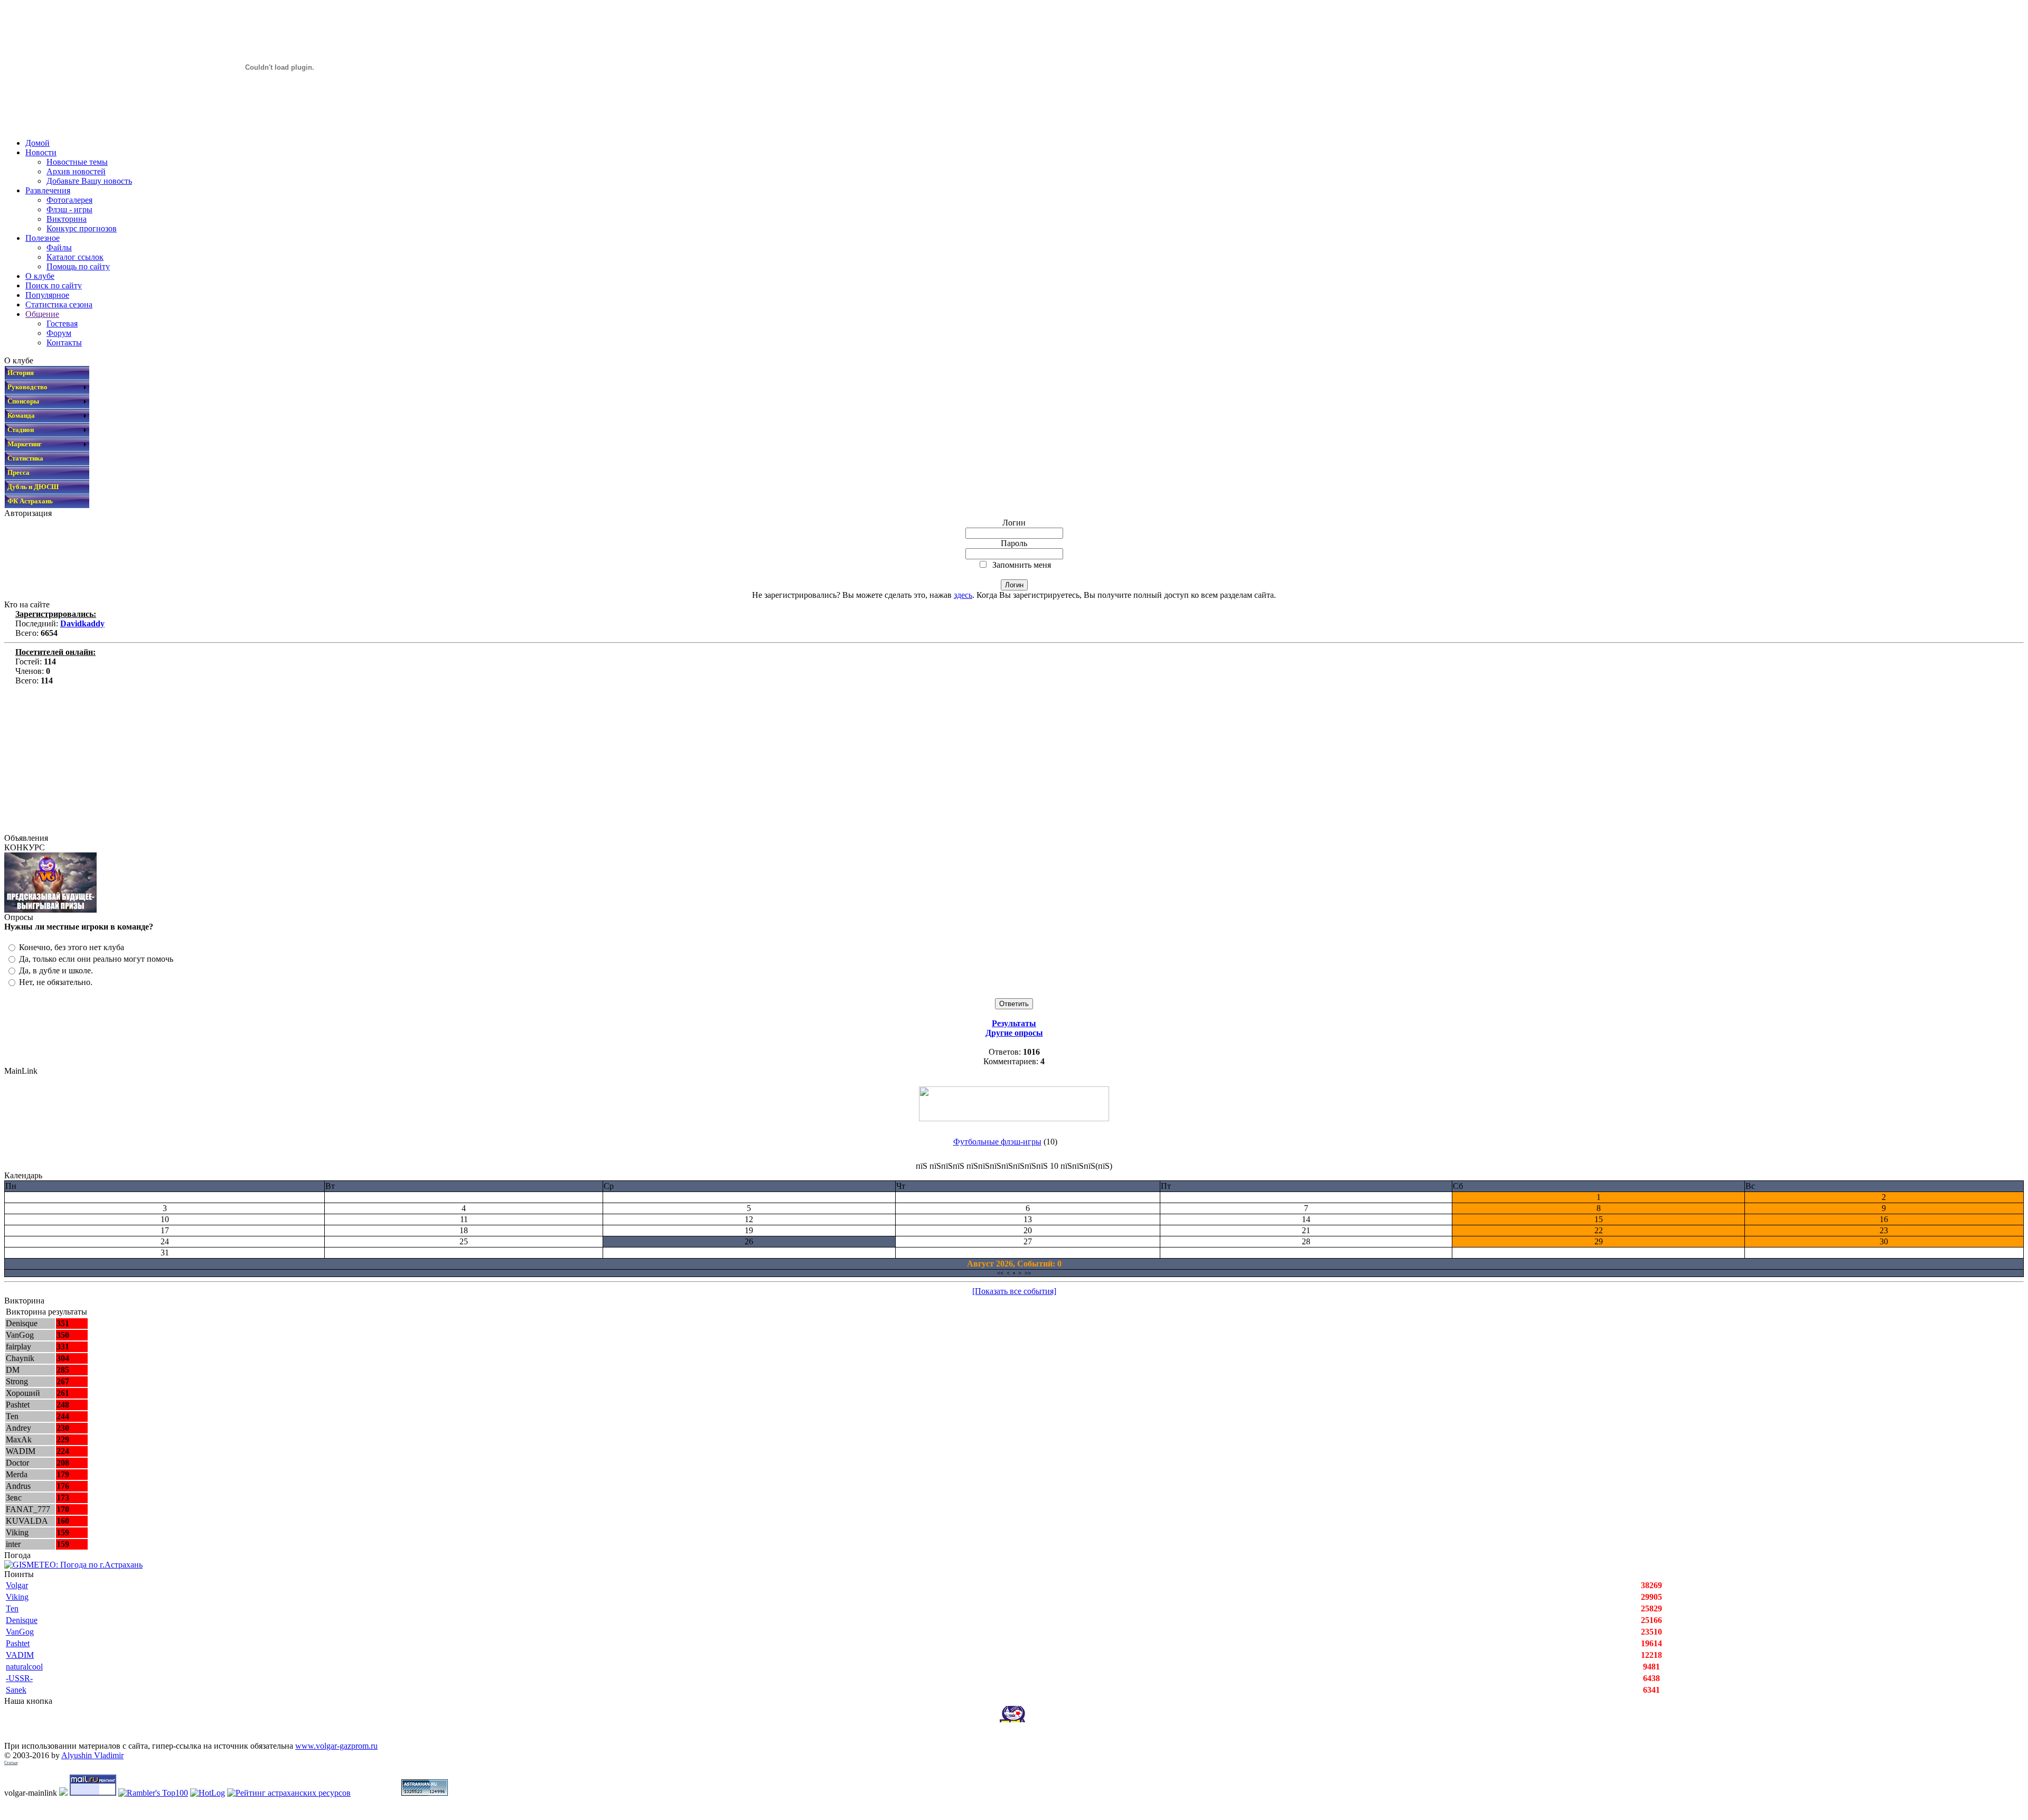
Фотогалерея (69, 200)
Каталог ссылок (75, 257)
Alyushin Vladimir (92, 1755)
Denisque (22, 1620)
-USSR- (19, 1678)
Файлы (59, 247)
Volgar (17, 1585)
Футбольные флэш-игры (997, 1142)
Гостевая (62, 323)
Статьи (11, 1763)
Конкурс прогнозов (82, 228)
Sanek (16, 1690)
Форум (59, 333)
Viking (17, 1597)
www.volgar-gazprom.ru (336, 1746)
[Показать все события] (1014, 1291)
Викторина (67, 219)
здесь (963, 595)
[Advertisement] (321, 759)
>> (1028, 1273)
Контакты (64, 343)
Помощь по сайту (78, 266)
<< (1000, 1273)
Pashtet (18, 1643)
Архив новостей (76, 171)
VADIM (20, 1655)
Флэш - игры (69, 209)
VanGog (20, 1632)
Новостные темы (77, 162)
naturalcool (24, 1667)
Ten (12, 1608)
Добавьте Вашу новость (89, 181)
